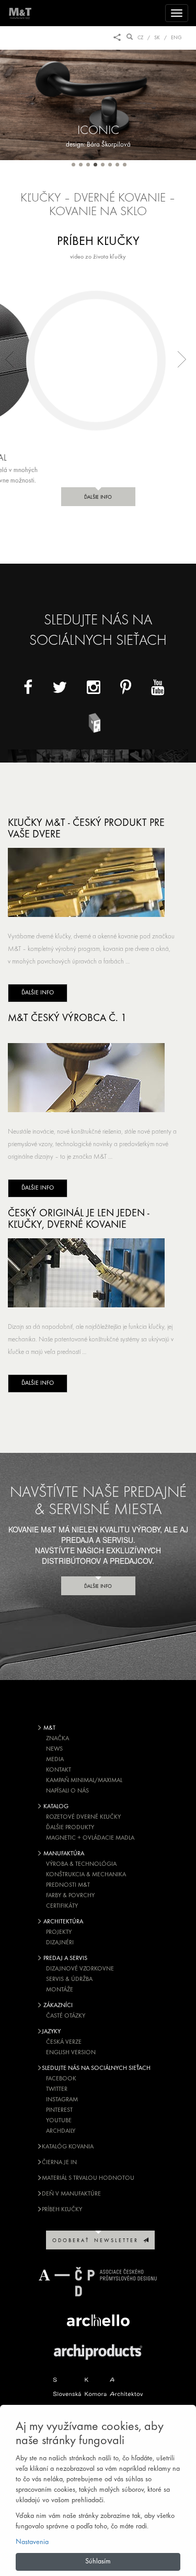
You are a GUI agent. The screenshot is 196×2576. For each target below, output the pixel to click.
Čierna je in (59, 2163)
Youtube (59, 2121)
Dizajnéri (60, 1943)
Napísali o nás (67, 1791)
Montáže (60, 1990)
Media (55, 1760)
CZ (140, 38)
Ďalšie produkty (70, 1828)
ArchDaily (61, 2131)
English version (71, 2053)
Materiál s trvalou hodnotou (88, 2178)
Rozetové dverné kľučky (83, 1817)
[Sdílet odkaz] (117, 38)
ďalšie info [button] (98, 497)
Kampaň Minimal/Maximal (84, 1780)
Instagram (62, 2100)
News (54, 1749)
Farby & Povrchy (70, 1896)
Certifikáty (62, 1906)
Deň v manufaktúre (71, 2194)
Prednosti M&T (68, 1885)
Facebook (61, 2079)
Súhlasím (98, 2562)
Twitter (57, 2089)
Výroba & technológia (81, 1864)
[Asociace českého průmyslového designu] (98, 2282)
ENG (176, 38)
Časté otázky (66, 2016)
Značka (57, 1739)
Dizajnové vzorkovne (80, 1969)
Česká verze (64, 2042)
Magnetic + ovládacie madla (90, 1838)
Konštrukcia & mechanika (86, 1875)
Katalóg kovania (68, 2147)
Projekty (59, 1932)
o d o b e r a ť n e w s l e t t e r (98, 2241)
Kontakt (59, 1770)
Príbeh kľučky (62, 2210)
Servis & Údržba (69, 1979)
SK (157, 38)
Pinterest (59, 2110)
